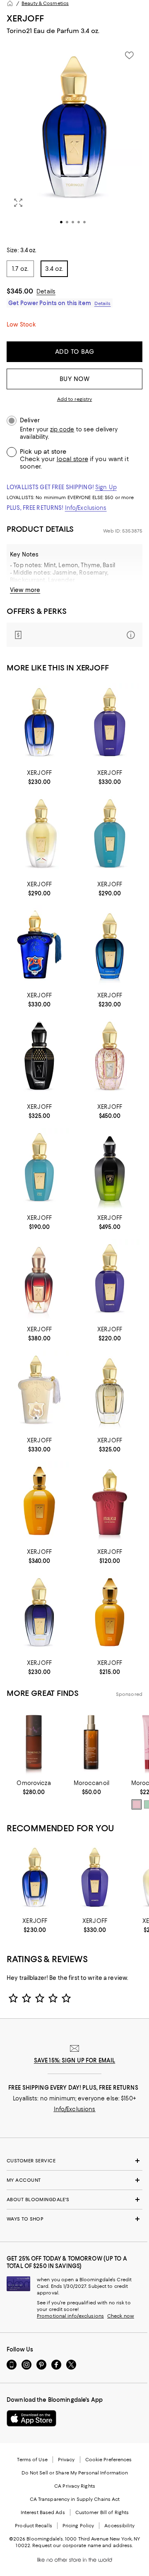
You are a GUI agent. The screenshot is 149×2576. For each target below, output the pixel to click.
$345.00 (20, 291)
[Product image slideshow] (74, 141)
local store (72, 459)
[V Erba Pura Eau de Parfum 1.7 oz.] (39, 1169)
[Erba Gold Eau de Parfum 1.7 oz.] (110, 1614)
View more (25, 590)
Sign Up (106, 487)
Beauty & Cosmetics (45, 3)
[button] (74, 141)
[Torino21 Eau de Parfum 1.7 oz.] (39, 724)
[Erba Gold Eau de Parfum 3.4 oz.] (39, 1502)
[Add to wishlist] (129, 55)
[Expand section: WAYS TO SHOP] (74, 2219)
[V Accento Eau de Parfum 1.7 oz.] (110, 1280)
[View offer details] (74, 635)
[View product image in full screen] (18, 203)
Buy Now (75, 379)
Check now (121, 2316)
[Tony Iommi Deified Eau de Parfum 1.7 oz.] (39, 1057)
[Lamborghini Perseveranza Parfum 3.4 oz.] (110, 1169)
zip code (62, 430)
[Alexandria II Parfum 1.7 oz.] (39, 1280)
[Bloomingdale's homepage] (10, 3)
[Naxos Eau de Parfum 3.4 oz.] (39, 835)
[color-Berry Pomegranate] (137, 1804)
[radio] (137, 1804)
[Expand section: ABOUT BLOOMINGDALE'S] (74, 2200)
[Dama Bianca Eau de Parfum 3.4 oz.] (39, 1391)
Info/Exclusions (86, 508)
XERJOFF (25, 18)
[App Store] (31, 2418)
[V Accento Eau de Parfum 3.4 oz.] (110, 724)
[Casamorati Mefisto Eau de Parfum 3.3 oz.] (39, 946)
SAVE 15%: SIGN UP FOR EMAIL (75, 2060)
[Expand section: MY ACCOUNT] (74, 2180)
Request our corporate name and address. (83, 2545)
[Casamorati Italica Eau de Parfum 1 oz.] (110, 1502)
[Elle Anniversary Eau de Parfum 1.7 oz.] (110, 1057)
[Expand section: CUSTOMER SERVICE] (74, 2161)
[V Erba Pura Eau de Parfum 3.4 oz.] (110, 835)
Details (46, 291)
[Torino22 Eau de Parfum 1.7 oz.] (39, 1614)
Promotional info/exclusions (70, 2316)
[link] (39, 777)
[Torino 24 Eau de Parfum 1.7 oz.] (110, 946)
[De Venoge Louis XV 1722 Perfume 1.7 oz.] (110, 1391)
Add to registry (75, 399)
